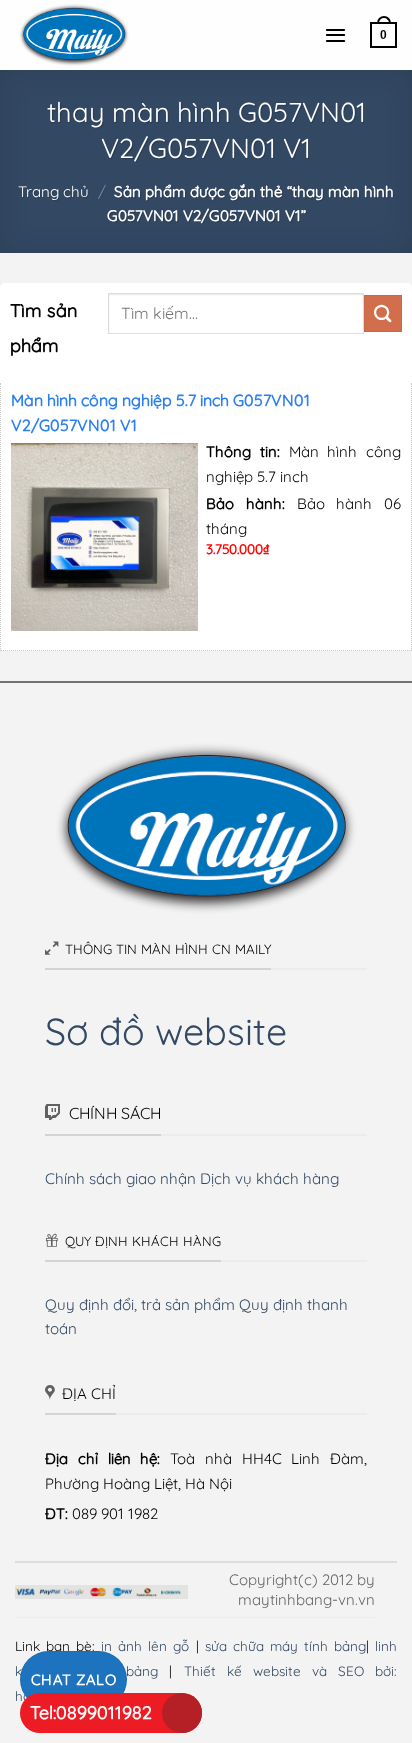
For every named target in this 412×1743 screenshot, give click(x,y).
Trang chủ (53, 191)
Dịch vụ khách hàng (269, 1178)
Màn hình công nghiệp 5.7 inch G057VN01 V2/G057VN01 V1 (160, 412)
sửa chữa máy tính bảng (285, 1645)
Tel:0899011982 (91, 1712)
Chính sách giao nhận (120, 1178)
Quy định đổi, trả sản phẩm (140, 1304)
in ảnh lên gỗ (145, 1645)
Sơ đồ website (166, 1030)
